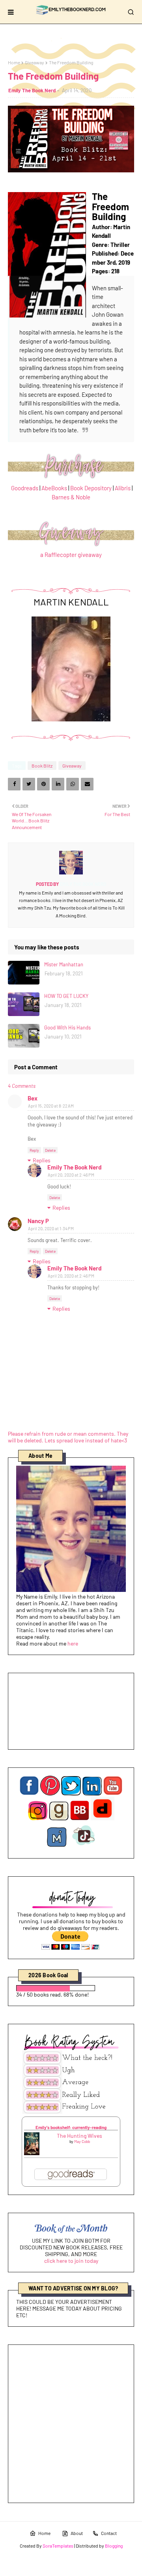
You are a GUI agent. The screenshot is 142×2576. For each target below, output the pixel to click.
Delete (50, 1150)
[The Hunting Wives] (32, 2153)
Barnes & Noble (71, 497)
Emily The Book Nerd (32, 90)
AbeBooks (54, 488)
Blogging (114, 2546)
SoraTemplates (58, 2546)
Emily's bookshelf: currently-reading (71, 2127)
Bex (33, 1098)
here (73, 1643)
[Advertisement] (71, 2424)
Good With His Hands (67, 1027)
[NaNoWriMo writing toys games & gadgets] (71, 1988)
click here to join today (71, 2261)
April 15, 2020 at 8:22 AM (51, 1106)
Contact (109, 2533)
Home (14, 62)
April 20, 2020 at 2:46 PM (71, 1175)
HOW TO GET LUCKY (66, 996)
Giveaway (35, 62)
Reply (34, 1150)
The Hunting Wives (79, 2136)
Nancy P (38, 1221)
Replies (42, 1160)
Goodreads (25, 488)
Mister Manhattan (64, 964)
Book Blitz (42, 766)
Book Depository (91, 488)
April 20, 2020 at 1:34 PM (51, 1228)
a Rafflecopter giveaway (71, 555)
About (77, 2533)
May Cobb (82, 2141)
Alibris (123, 488)
